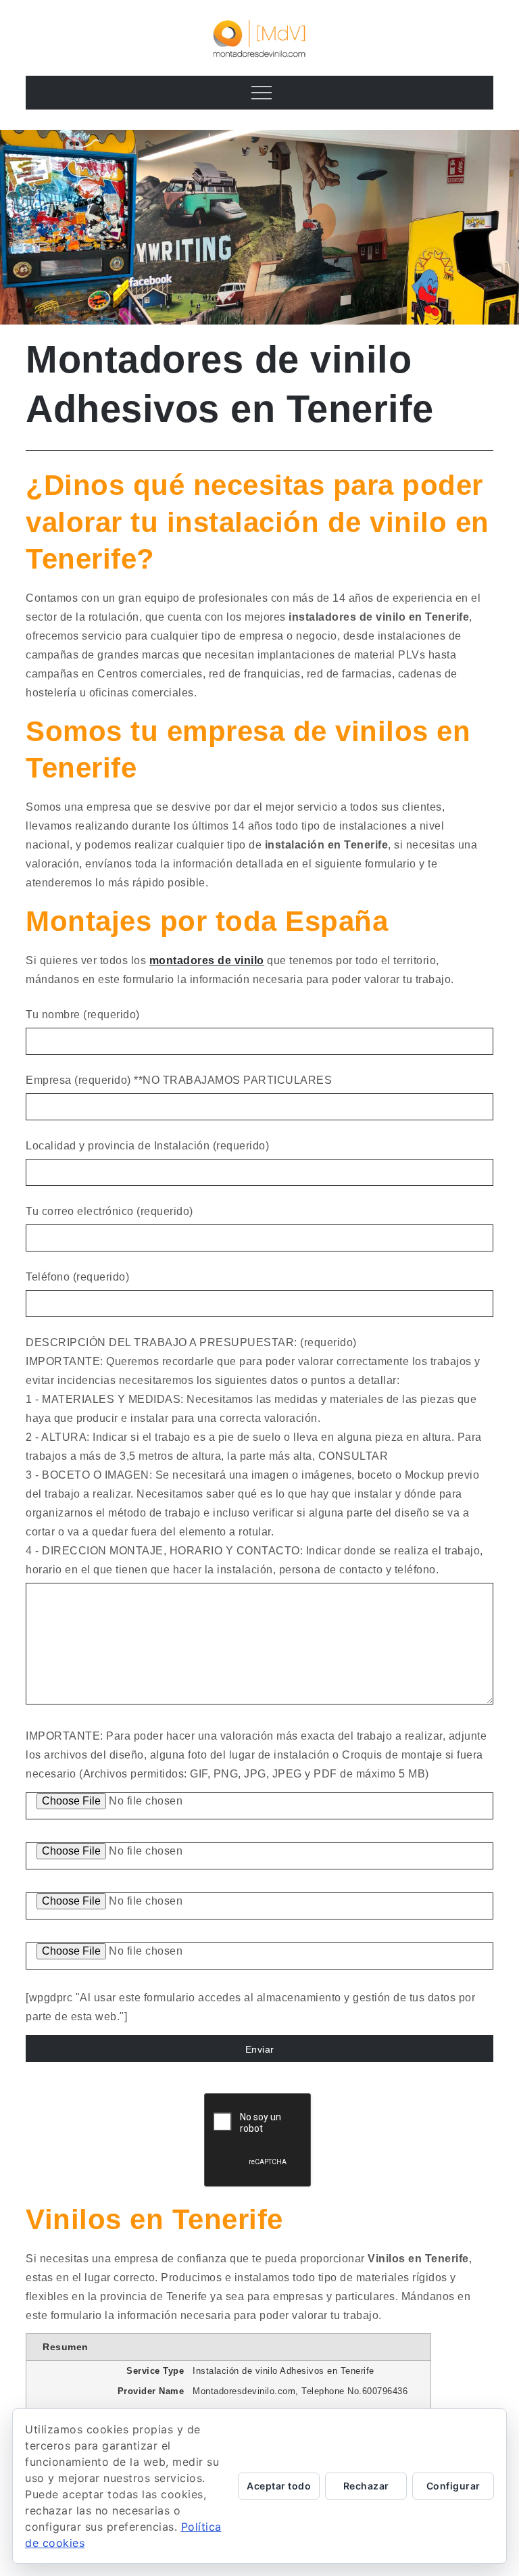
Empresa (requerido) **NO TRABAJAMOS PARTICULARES (179, 1080)
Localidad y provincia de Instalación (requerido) (147, 1146)
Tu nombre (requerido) (83, 1015)
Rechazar (366, 2486)
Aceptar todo (279, 2486)
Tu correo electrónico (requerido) (109, 1211)
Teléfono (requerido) (77, 1277)
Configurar (453, 2486)
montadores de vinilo (207, 960)
